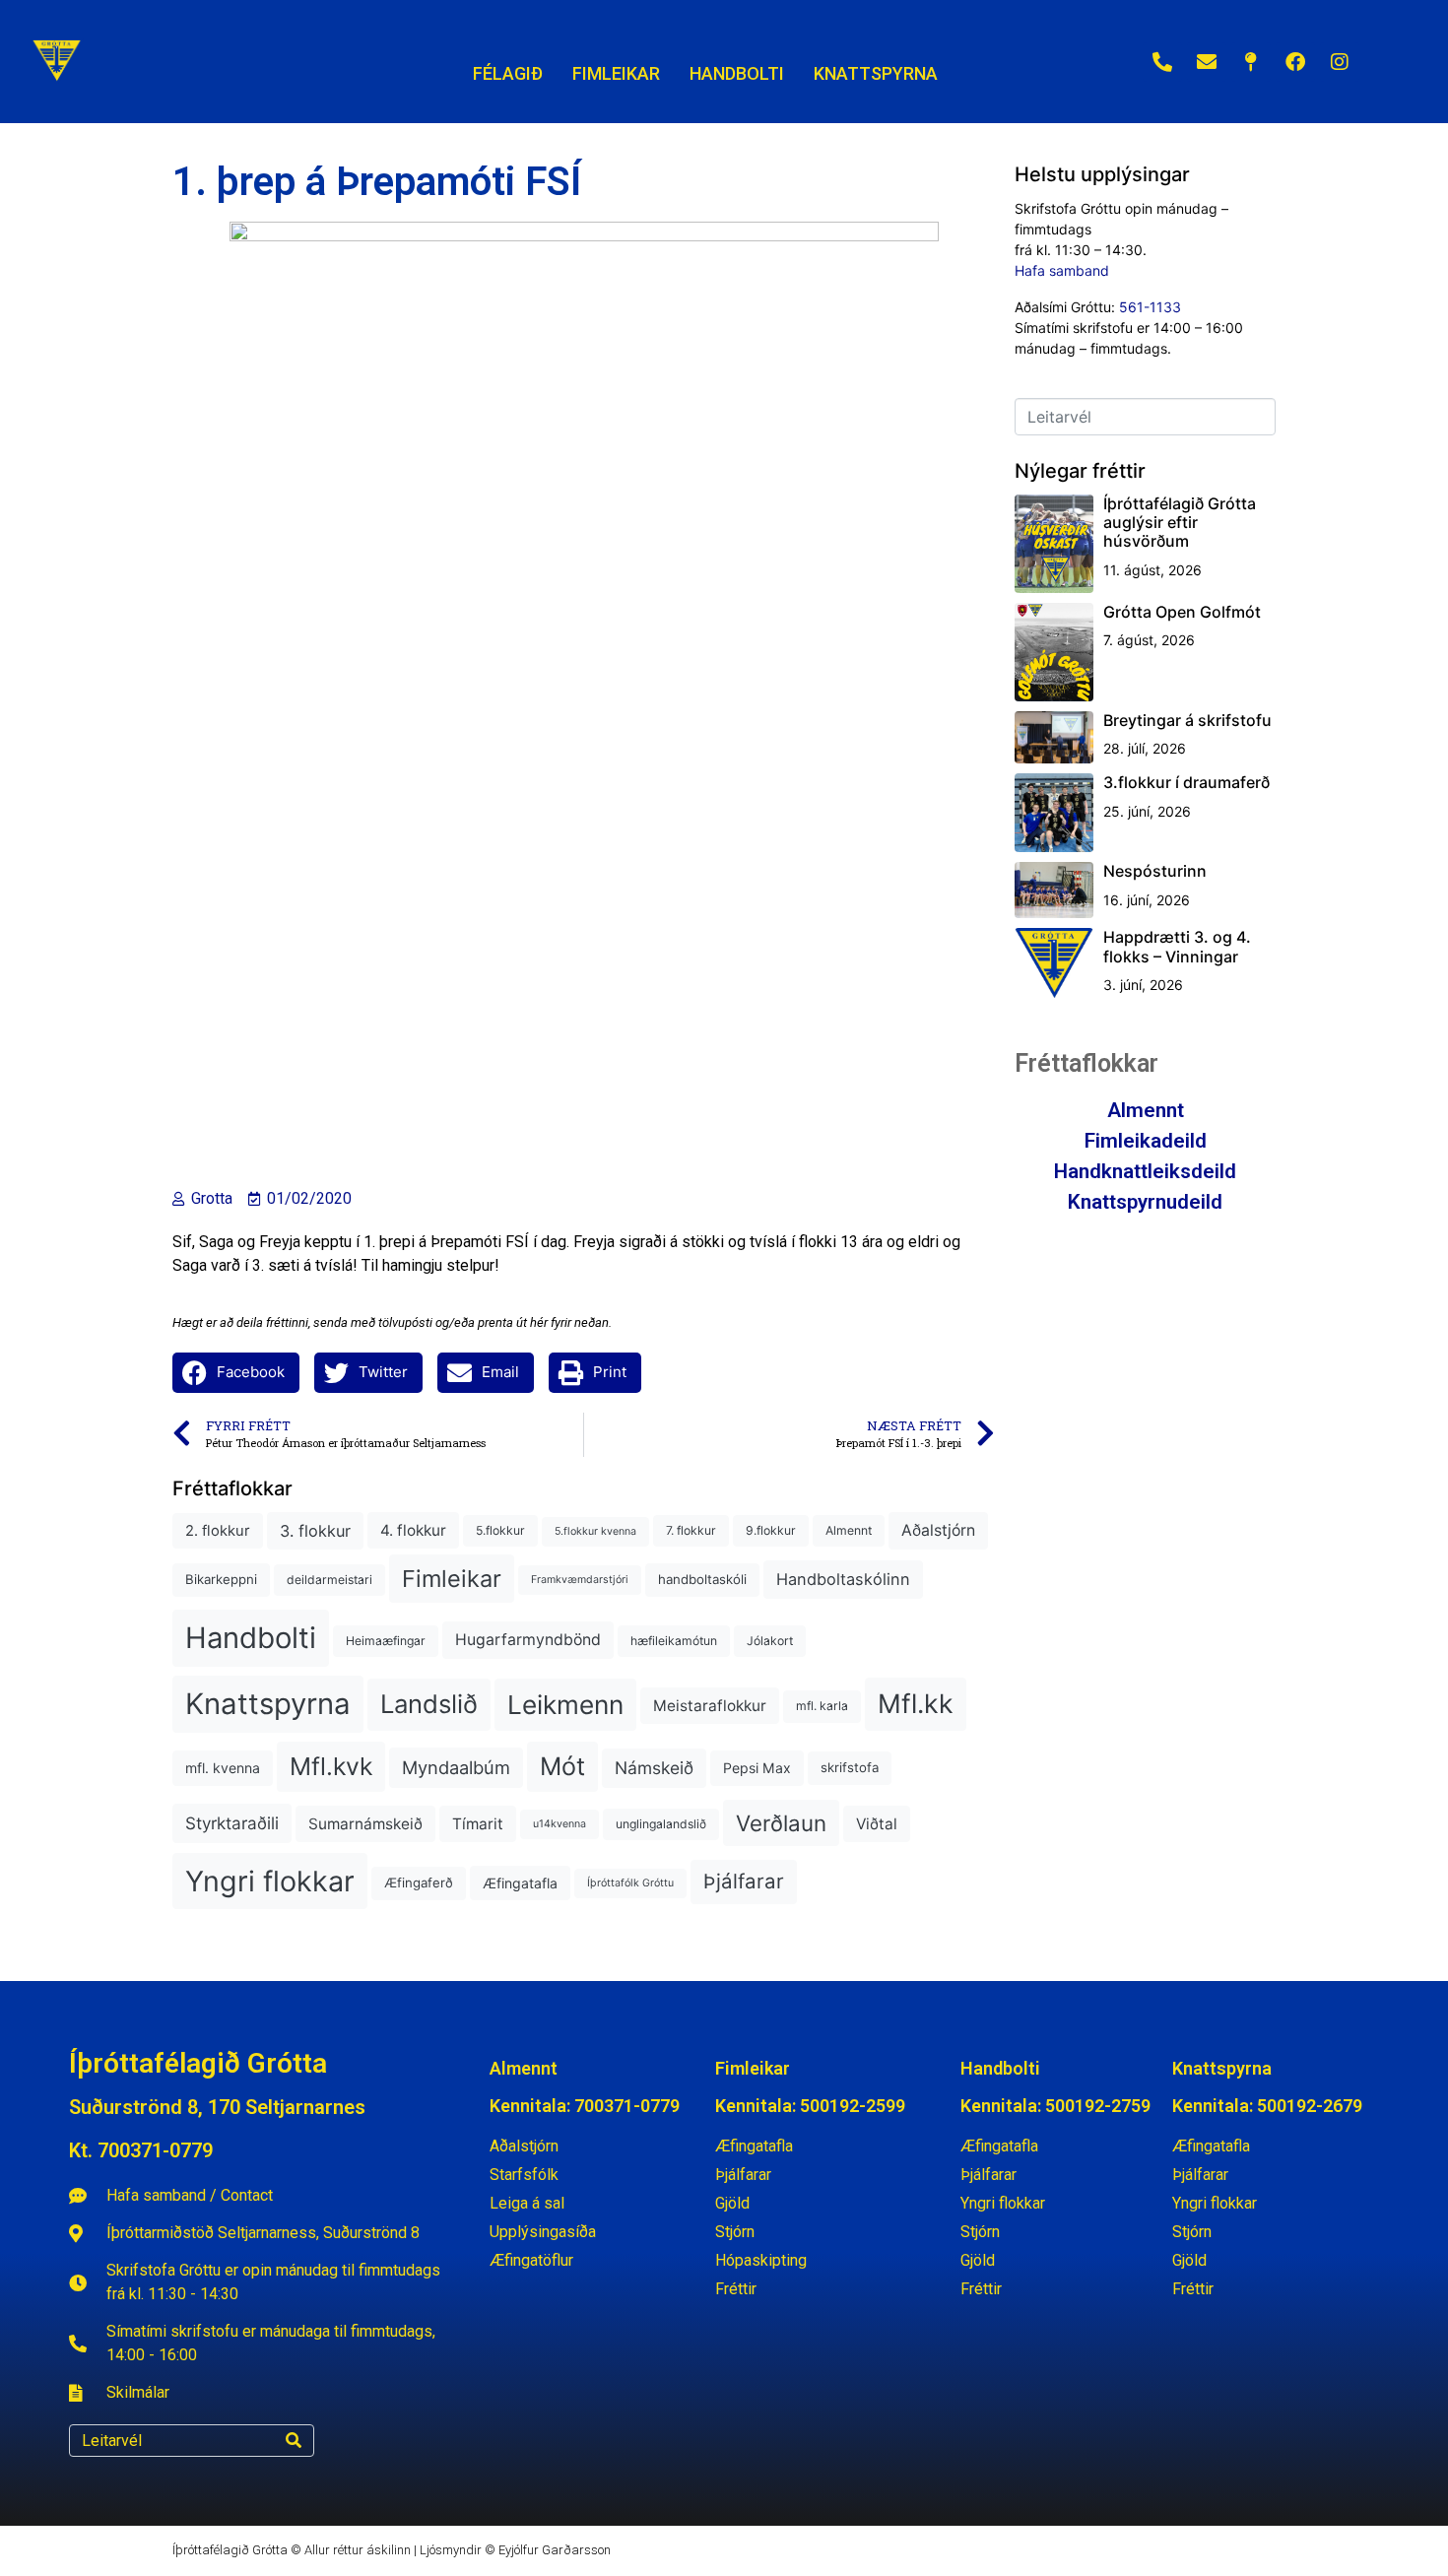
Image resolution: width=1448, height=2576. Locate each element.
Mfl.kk (916, 1703)
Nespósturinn (1155, 871)
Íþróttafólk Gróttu (630, 1883)
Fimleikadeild (1146, 1141)
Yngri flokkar (270, 1881)
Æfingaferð (419, 1882)
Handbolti (251, 1638)
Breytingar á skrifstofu (1187, 720)
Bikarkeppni (221, 1579)
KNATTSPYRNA (876, 73)
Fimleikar (452, 1579)
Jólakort (770, 1641)
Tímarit (478, 1824)
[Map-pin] (1251, 62)
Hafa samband (1062, 270)
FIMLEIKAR (616, 73)
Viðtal (877, 1824)
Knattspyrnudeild (1145, 1202)
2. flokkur (218, 1531)
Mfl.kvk (331, 1766)
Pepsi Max (757, 1768)
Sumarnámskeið (365, 1824)
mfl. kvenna (223, 1768)
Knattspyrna (268, 1704)
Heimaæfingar (386, 1641)
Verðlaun (781, 1823)
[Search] (294, 2441)
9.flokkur (771, 1530)
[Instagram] (1340, 62)
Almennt (849, 1530)
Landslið (429, 1704)
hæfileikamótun (674, 1641)
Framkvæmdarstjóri (580, 1580)
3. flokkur (315, 1531)
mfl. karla (822, 1706)
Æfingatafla (520, 1883)
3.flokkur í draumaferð (1186, 782)
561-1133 (1150, 307)
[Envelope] (1207, 62)
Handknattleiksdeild (1145, 1171)
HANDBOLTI (737, 73)
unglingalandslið (661, 1824)
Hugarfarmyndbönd (528, 1640)
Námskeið (654, 1768)
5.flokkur (500, 1530)
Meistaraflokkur (710, 1706)
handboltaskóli (702, 1579)
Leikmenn (565, 1705)
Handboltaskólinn (843, 1579)
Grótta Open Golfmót (1182, 612)
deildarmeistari (329, 1580)
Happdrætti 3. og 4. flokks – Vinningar (1177, 946)
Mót (562, 1766)
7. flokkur (691, 1530)
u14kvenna (559, 1824)
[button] (236, 1373)
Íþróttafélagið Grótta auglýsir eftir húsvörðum (1180, 522)
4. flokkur (413, 1530)
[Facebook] (1295, 62)
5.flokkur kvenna (595, 1531)
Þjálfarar (744, 1881)
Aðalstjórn (938, 1530)
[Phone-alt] (1162, 62)
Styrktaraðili (232, 1823)
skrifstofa (850, 1767)
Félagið (508, 73)
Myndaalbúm (456, 1767)
